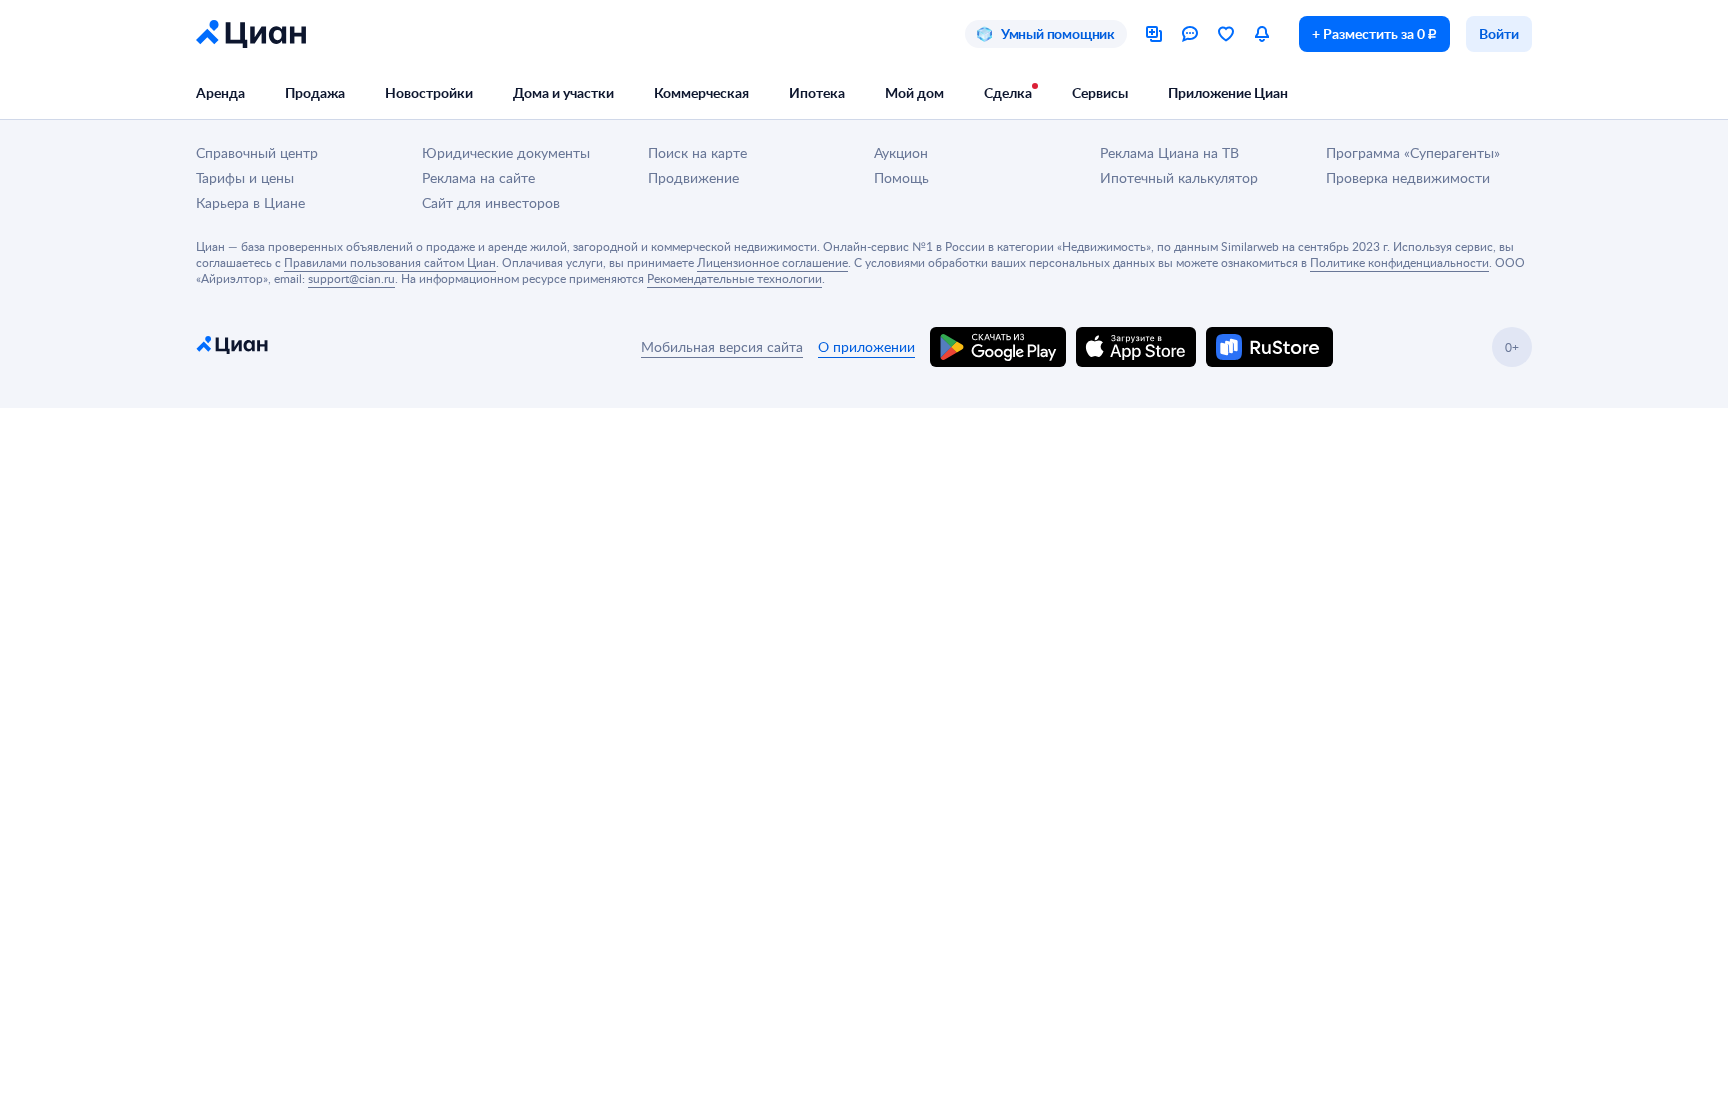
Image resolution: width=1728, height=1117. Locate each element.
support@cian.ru (351, 278)
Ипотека (817, 92)
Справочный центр (257, 152)
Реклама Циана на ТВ (1169, 152)
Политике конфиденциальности (1399, 262)
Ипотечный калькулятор (1179, 177)
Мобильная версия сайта (722, 346)
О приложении (866, 346)
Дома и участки (563, 92)
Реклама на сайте (478, 177)
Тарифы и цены (245, 177)
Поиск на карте (697, 152)
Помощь (901, 177)
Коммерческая (701, 92)
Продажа (315, 92)
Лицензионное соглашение (772, 262)
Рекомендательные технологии (734, 278)
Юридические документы (506, 152)
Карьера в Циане (250, 202)
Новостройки (429, 92)
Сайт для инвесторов (491, 202)
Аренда (220, 92)
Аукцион (901, 152)
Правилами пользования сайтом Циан (390, 262)
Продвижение (693, 177)
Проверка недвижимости (1408, 177)
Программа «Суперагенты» (1413, 152)
